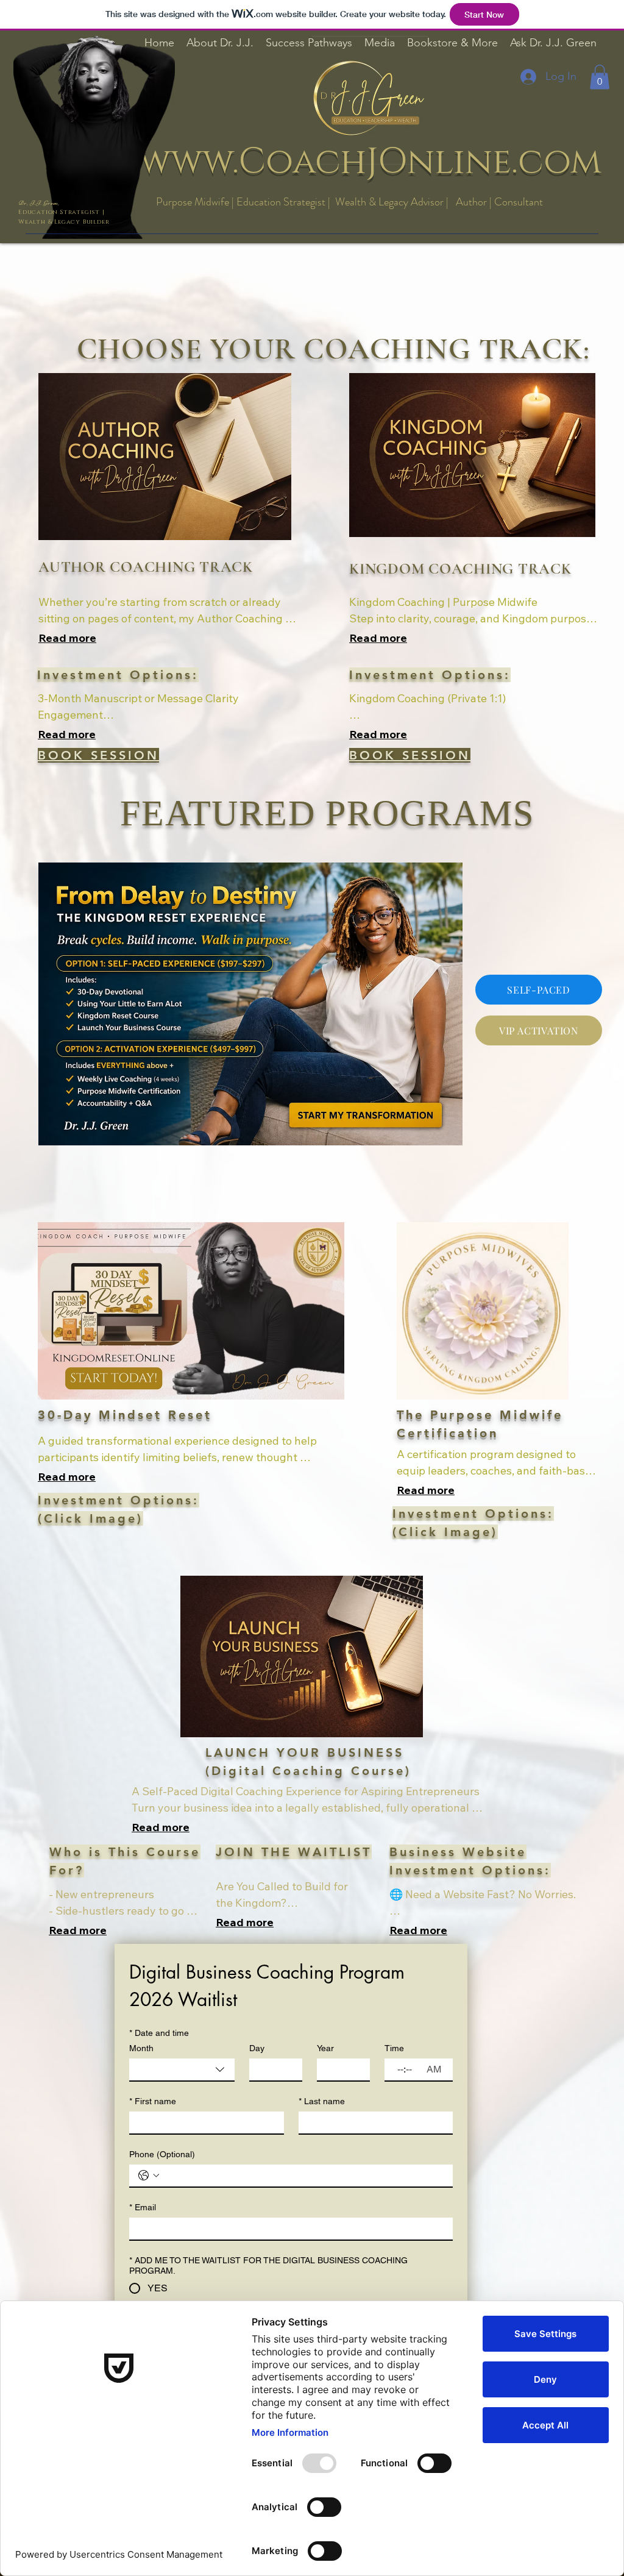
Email (143, 2207)
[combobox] (182, 2070)
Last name (322, 2101)
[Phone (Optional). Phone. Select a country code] (149, 2176)
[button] (600, 77)
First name (153, 2101)
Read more (67, 638)
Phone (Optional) (162, 2154)
